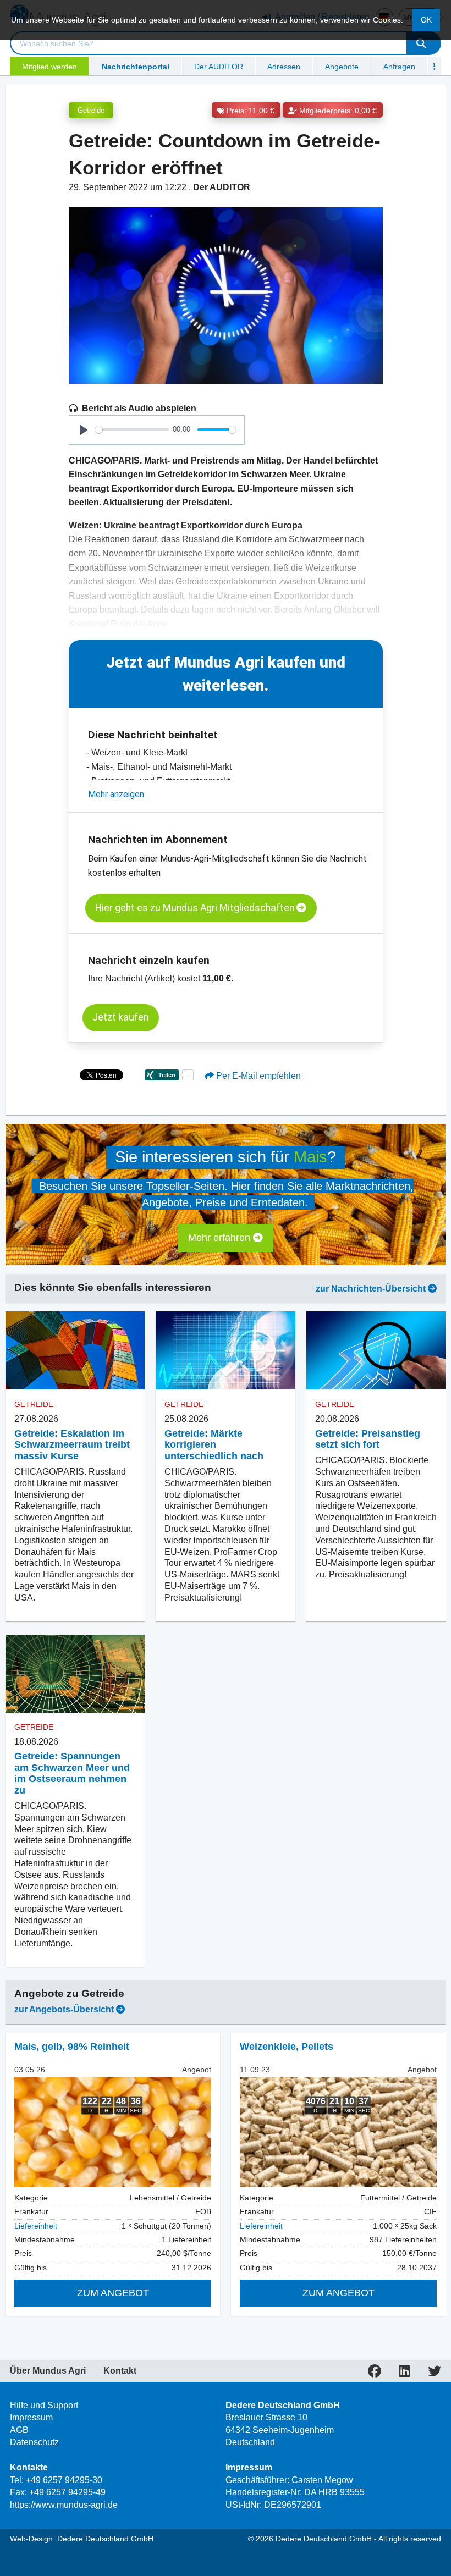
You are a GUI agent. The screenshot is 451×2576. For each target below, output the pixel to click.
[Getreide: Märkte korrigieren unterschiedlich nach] (225, 1350)
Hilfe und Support (44, 2405)
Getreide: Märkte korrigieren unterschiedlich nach (214, 1445)
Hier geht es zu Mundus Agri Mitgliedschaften (196, 908)
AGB (19, 2430)
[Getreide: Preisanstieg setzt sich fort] (376, 1350)
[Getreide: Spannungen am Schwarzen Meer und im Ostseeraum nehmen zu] (75, 1674)
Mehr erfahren (221, 1238)
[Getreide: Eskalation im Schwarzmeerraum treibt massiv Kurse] (75, 1350)
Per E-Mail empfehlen (257, 1076)
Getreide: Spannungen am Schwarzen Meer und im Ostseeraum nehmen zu (72, 1773)
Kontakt (120, 2371)
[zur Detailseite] (113, 2132)
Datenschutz (34, 2442)
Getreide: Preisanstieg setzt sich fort (368, 1439)
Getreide (91, 110)
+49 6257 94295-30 (64, 2480)
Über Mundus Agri (48, 2371)
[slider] (132, 430)
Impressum (31, 2417)
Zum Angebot (113, 2293)
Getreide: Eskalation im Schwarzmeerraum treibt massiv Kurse (72, 1445)
